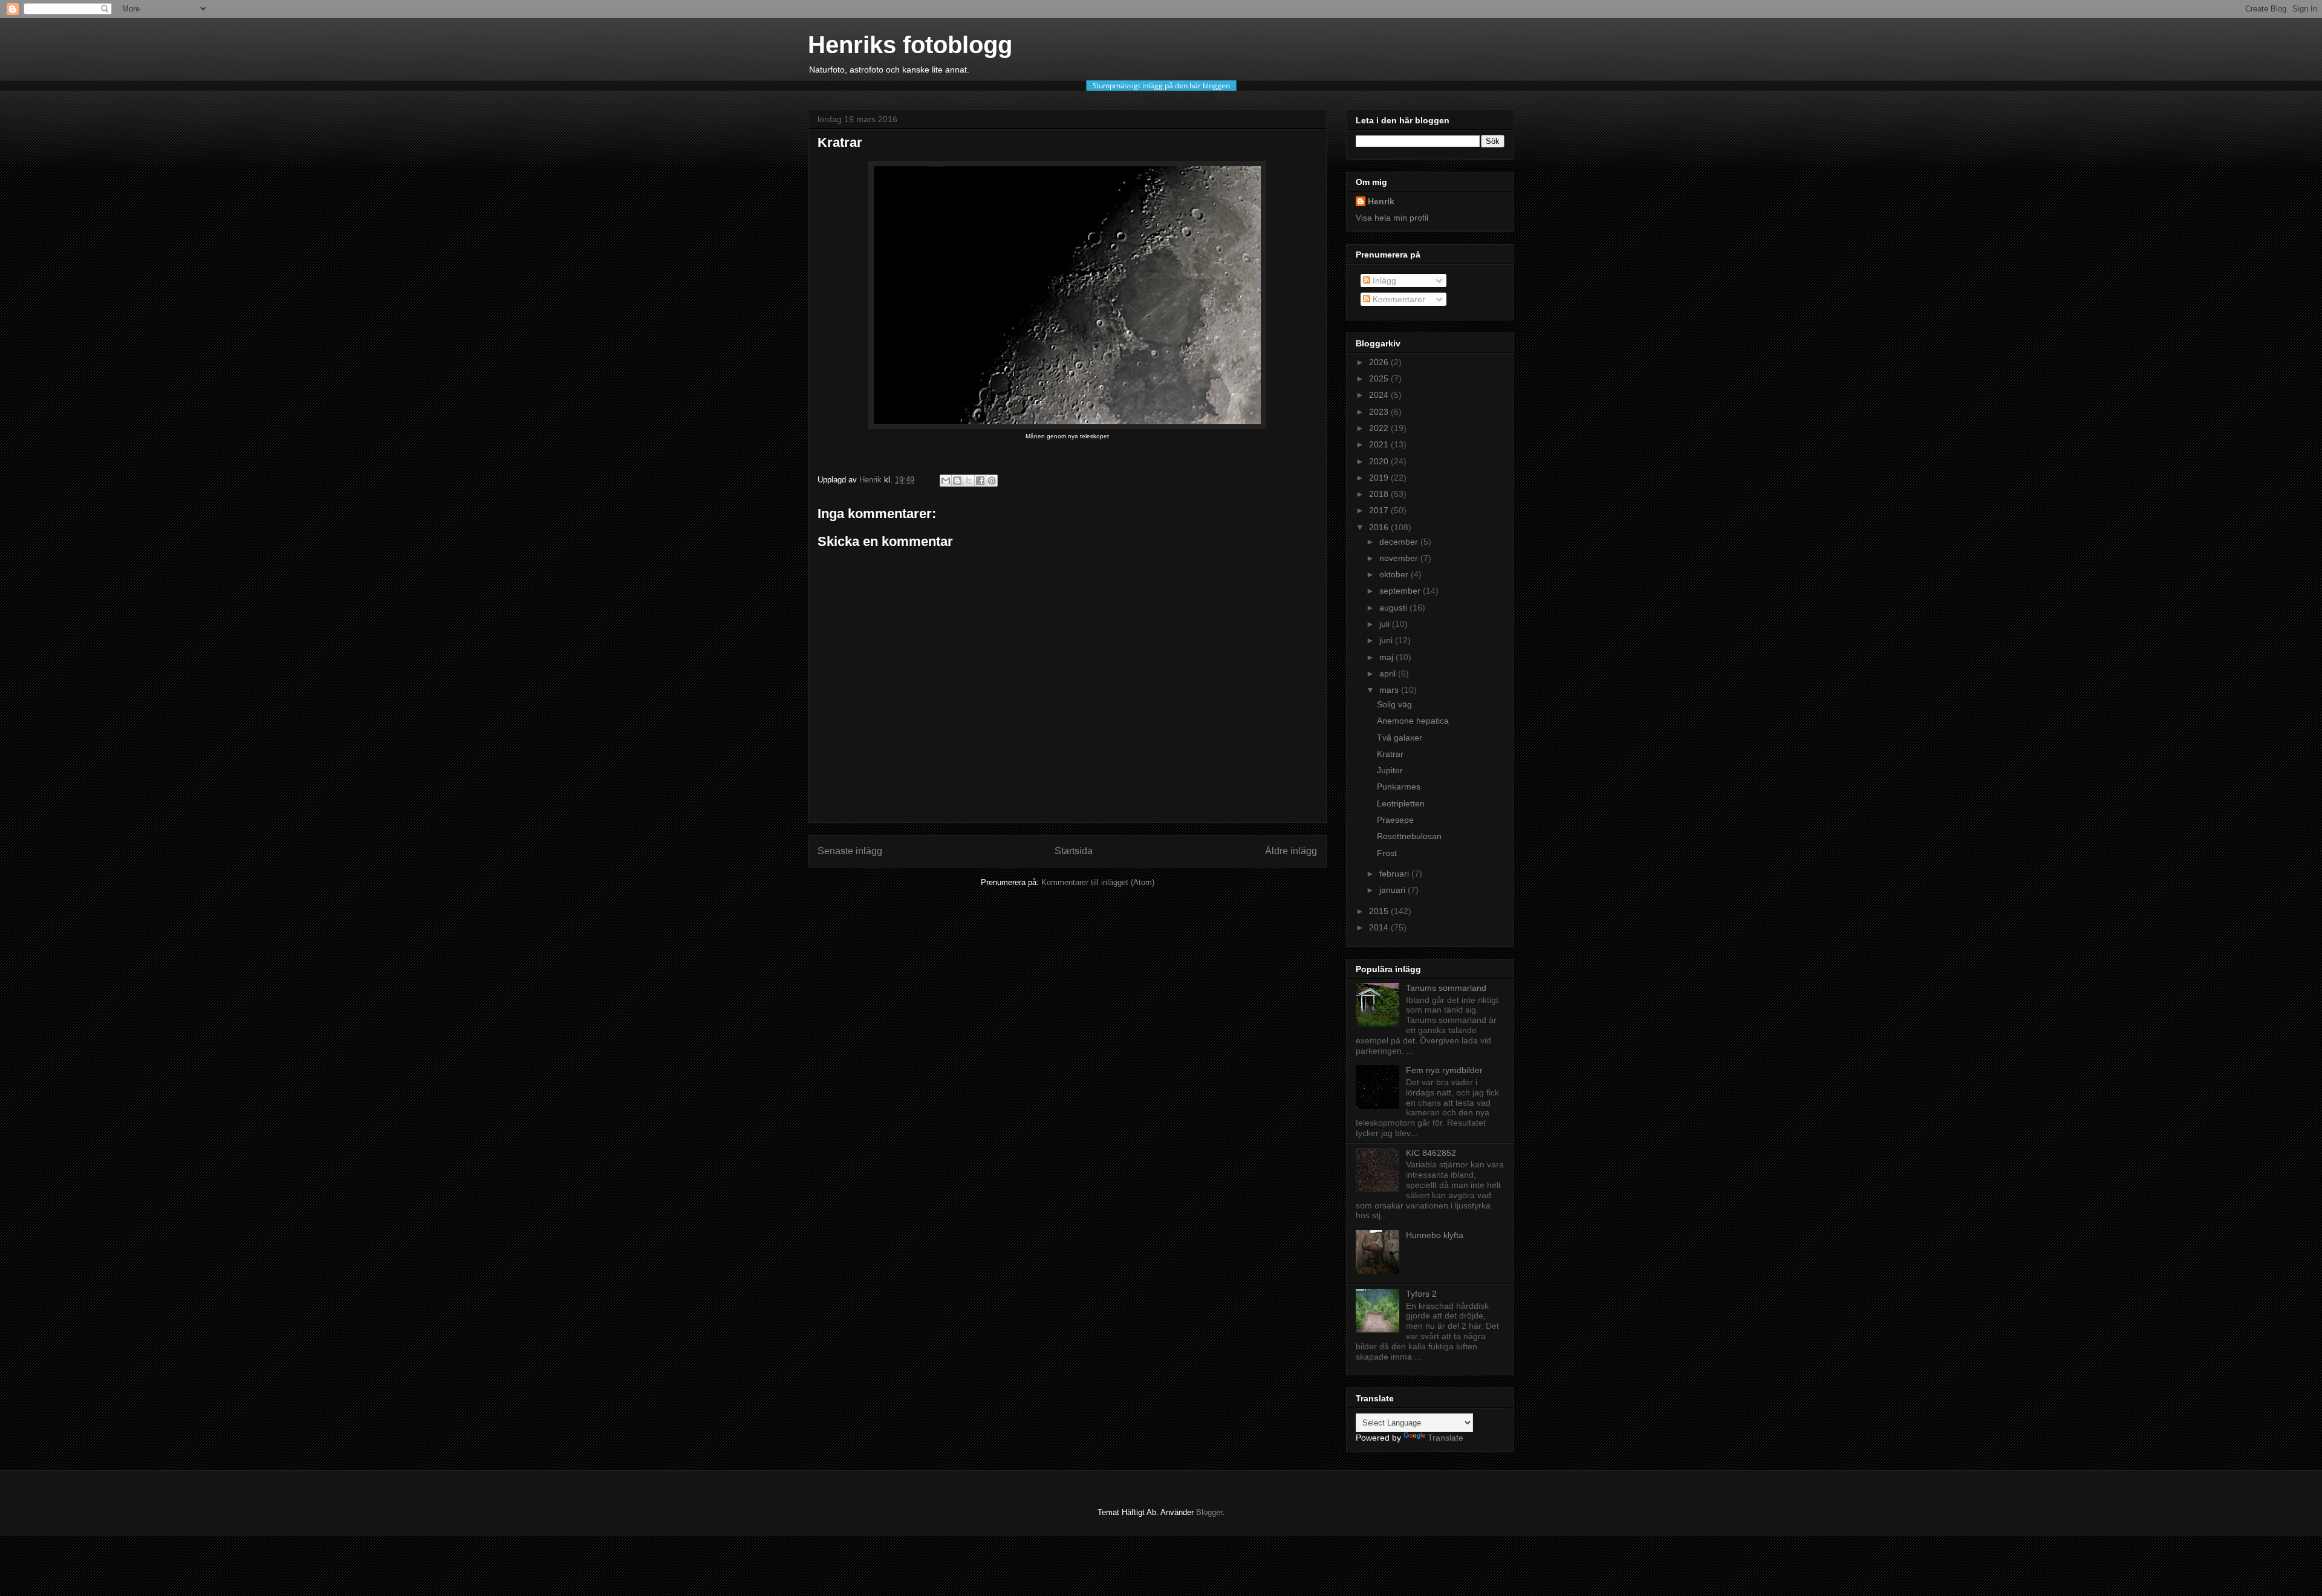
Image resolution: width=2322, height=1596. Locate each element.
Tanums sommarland (1446, 988)
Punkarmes (1399, 787)
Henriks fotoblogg (910, 45)
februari (1395, 874)
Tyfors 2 (1421, 1294)
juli (1386, 624)
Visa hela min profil (1392, 218)
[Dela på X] (969, 481)
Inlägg (1383, 281)
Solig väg (1394, 704)
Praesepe (1395, 820)
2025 (1380, 378)
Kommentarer (1398, 299)
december (1400, 542)
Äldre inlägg (1291, 851)
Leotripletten (1401, 803)
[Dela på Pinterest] (992, 481)
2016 (1380, 527)
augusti (1394, 608)
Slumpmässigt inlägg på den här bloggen (1161, 86)
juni (1387, 640)
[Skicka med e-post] (946, 481)
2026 (1380, 362)
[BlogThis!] (957, 481)
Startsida (1074, 851)
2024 (1380, 395)
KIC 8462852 (1431, 1153)
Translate (1446, 1438)
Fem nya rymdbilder (1444, 1070)
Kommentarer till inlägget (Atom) (1098, 882)
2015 (1380, 911)
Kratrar (1390, 754)
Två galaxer (1400, 738)
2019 (1380, 478)
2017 (1380, 510)
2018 (1380, 494)
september (1401, 591)
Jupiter (1390, 770)
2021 (1380, 444)
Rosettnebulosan (1409, 836)
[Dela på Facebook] (980, 481)
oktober (1395, 574)
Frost (1387, 853)
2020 (1380, 461)
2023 (1380, 412)
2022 (1380, 428)
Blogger (1209, 1512)
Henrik (1381, 201)
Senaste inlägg (850, 851)
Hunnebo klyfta (1435, 1235)
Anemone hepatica (1413, 721)
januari (1394, 890)
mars (1390, 690)
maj (1387, 657)
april (1389, 673)
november (1400, 558)
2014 (1380, 927)
